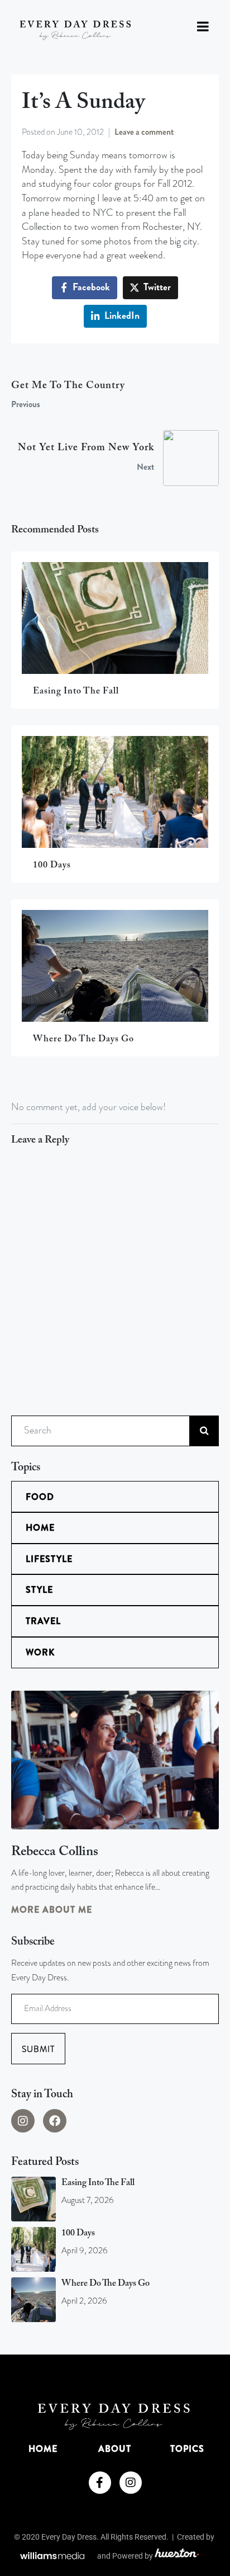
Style (39, 1590)
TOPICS (187, 2449)
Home (40, 1528)
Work (40, 1652)
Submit (38, 2049)
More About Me (52, 1910)
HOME (43, 2449)
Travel (43, 1621)
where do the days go (106, 2284)
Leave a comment (144, 132)
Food (40, 1497)
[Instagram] (23, 2121)
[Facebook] (55, 2121)
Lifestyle (49, 1559)
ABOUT (115, 2449)
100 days (78, 2233)
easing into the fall (98, 2183)
